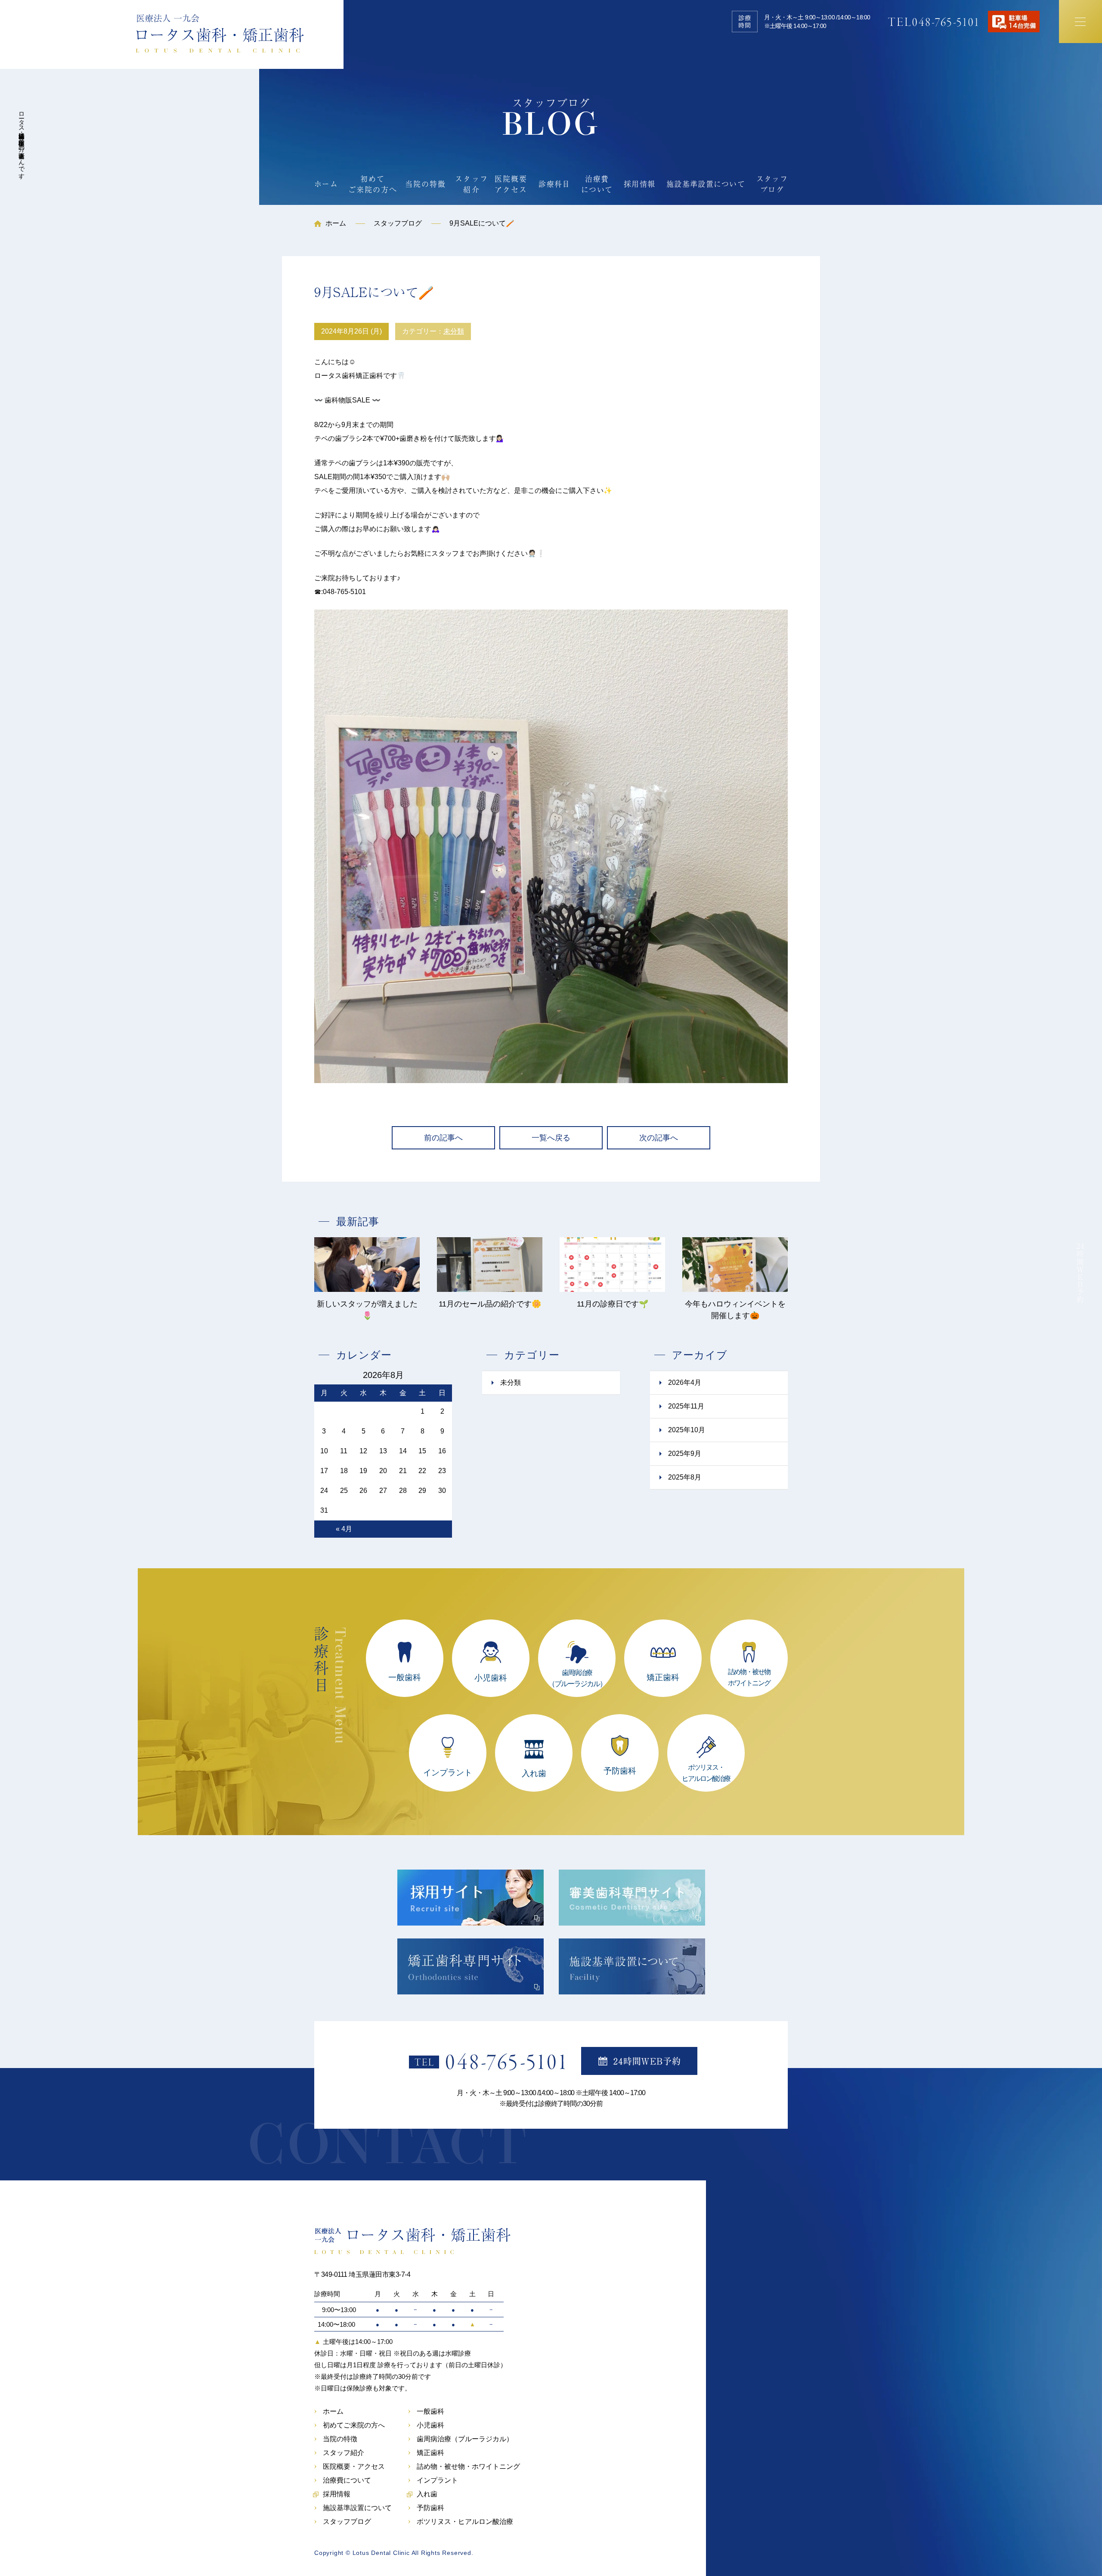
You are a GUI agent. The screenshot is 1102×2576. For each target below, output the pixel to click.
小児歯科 (430, 2425)
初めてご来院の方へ (373, 184)
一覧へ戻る (551, 1138)
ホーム (326, 184)
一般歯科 (430, 2412)
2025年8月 (685, 1477)
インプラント (437, 2480)
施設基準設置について (706, 184)
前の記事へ (443, 1138)
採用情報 (639, 184)
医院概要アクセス (511, 184)
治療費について (597, 184)
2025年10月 (687, 1430)
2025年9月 (685, 1454)
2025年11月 (686, 1406)
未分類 (454, 331)
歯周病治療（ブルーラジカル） (465, 2439)
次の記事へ (659, 1138)
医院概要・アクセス (354, 2467)
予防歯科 (430, 2508)
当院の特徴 (426, 184)
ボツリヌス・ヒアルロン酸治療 (465, 2522)
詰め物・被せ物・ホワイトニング (468, 2467)
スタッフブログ (772, 184)
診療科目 (554, 184)
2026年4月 (685, 1382)
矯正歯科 (430, 2453)
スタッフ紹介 (472, 184)
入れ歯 (427, 2494)
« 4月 (344, 1529)
